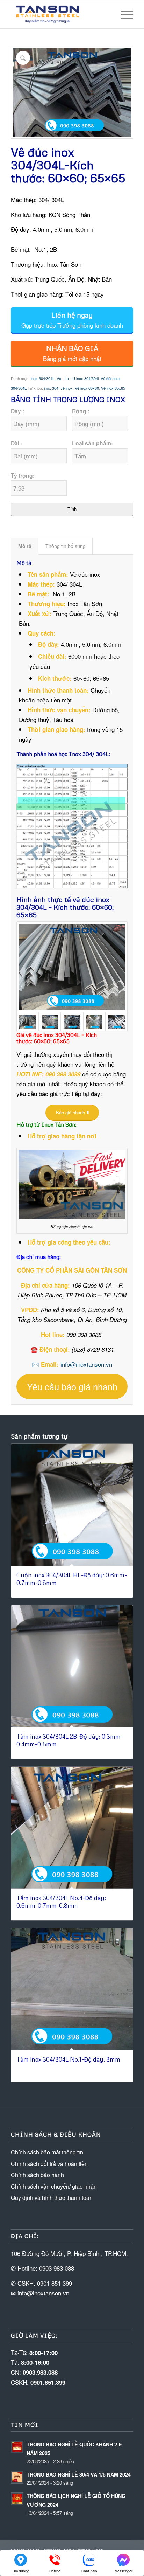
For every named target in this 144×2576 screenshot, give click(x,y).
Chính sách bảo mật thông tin (47, 2152)
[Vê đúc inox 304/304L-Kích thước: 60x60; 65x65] (72, 967)
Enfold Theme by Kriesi (84, 2550)
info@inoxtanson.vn (86, 1364)
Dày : (17, 411)
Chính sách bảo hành (37, 2175)
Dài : (17, 443)
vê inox (67, 388)
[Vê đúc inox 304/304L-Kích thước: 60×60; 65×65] (72, 1022)
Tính (72, 509)
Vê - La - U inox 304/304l (78, 378)
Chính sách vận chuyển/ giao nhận (54, 2186)
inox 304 (51, 388)
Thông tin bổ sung (66, 546)
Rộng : (81, 411)
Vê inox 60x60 (87, 388)
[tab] (25, 546)
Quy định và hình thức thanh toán (52, 2198)
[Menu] (124, 14)
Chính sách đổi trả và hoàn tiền (49, 2164)
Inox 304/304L (42, 378)
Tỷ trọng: (23, 475)
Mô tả (25, 546)
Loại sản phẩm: (92, 443)
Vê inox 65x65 (113, 388)
